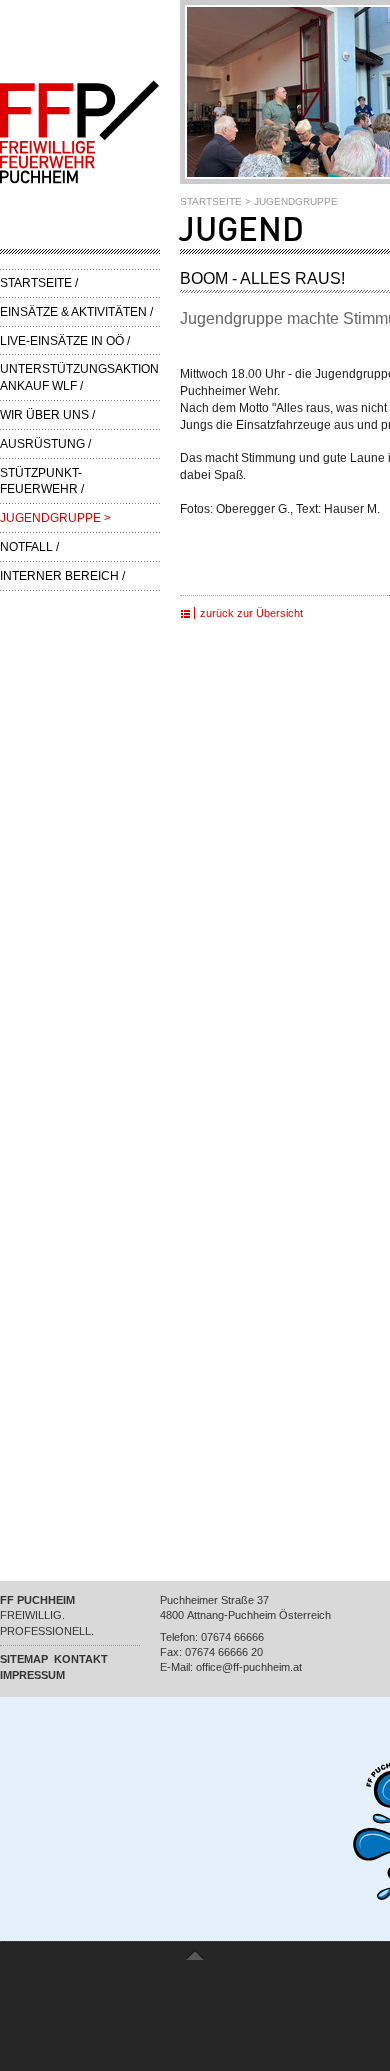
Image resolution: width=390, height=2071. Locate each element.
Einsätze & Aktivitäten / (76, 312)
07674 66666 (232, 1637)
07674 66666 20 (224, 1652)
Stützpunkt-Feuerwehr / (42, 481)
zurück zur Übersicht (251, 613)
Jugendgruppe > (55, 518)
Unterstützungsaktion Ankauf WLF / (79, 377)
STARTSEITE (211, 201)
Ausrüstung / (45, 444)
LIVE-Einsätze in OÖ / (65, 341)
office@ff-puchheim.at (249, 1667)
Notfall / (29, 547)
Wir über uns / (47, 415)
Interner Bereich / (62, 576)
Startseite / (39, 283)
